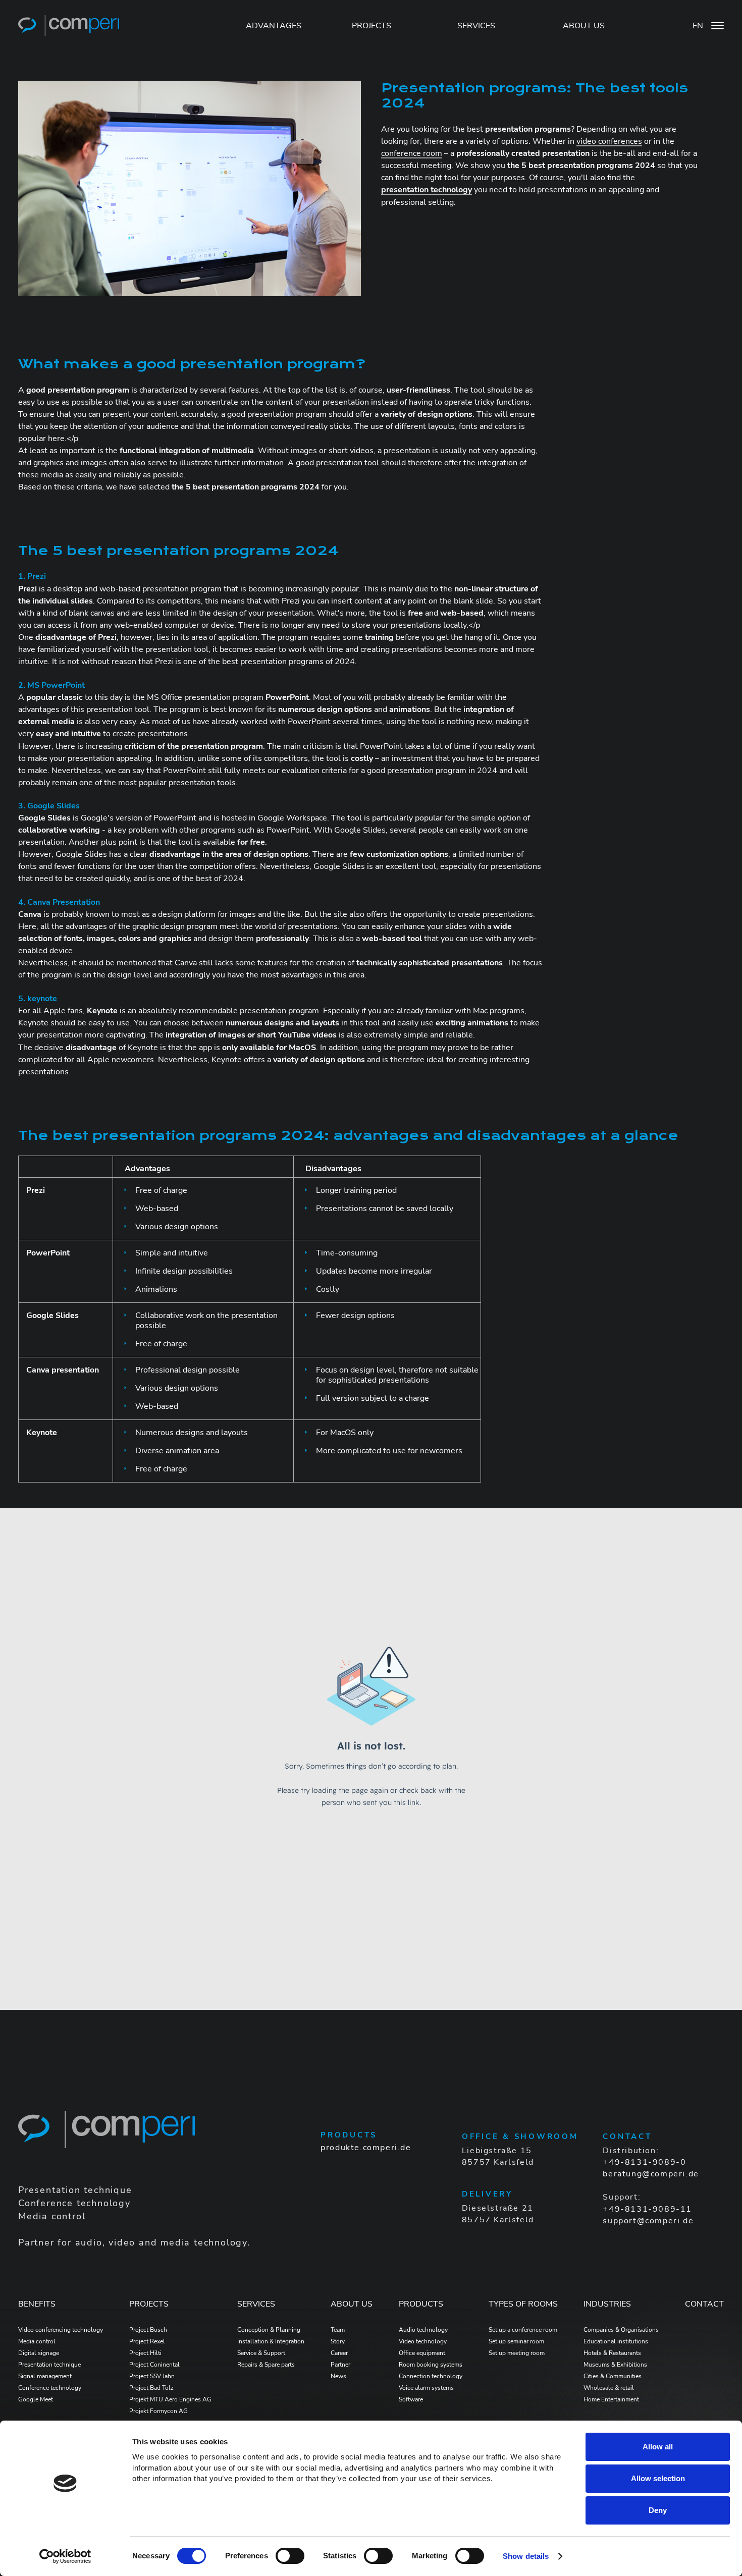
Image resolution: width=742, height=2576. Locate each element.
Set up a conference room (523, 2330)
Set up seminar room (516, 2341)
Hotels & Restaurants (612, 2353)
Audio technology (423, 2330)
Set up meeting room (517, 2353)
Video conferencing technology (61, 2330)
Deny (658, 2510)
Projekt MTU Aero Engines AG (170, 2399)
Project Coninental (154, 2365)
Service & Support (261, 2353)
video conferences (609, 141)
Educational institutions (616, 2341)
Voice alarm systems (426, 2388)
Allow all (658, 2447)
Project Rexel (147, 2341)
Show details (526, 2556)
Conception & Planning (269, 2330)
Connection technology (431, 2376)
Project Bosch (148, 2330)
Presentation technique (49, 2365)
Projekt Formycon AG (158, 2411)
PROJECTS (372, 26)
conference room (412, 153)
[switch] (290, 2556)
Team (338, 2330)
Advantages (274, 26)
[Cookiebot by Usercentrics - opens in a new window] (65, 2556)
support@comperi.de (648, 2221)
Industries (607, 2304)
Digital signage (39, 2353)
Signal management (45, 2376)
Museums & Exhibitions (615, 2365)
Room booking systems (431, 2365)
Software (411, 2399)
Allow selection (658, 2478)
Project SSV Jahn (152, 2376)
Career (339, 2353)
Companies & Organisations (621, 2330)
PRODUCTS (421, 2304)
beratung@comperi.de (651, 2174)
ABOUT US (584, 26)
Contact (704, 2304)
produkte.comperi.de (366, 2148)
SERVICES (476, 26)
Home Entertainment (611, 2399)
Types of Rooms (523, 2304)
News (338, 2376)
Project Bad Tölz (151, 2388)
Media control (37, 2341)
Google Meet (36, 2399)
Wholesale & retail (609, 2388)
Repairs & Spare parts (266, 2365)
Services (256, 2304)
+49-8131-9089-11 (647, 2209)
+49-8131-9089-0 (644, 2162)
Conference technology (50, 2388)
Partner (340, 2365)
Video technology (423, 2341)
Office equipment (422, 2353)
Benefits (37, 2304)
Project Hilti (145, 2353)
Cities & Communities (613, 2376)
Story (338, 2341)
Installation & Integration (271, 2341)
